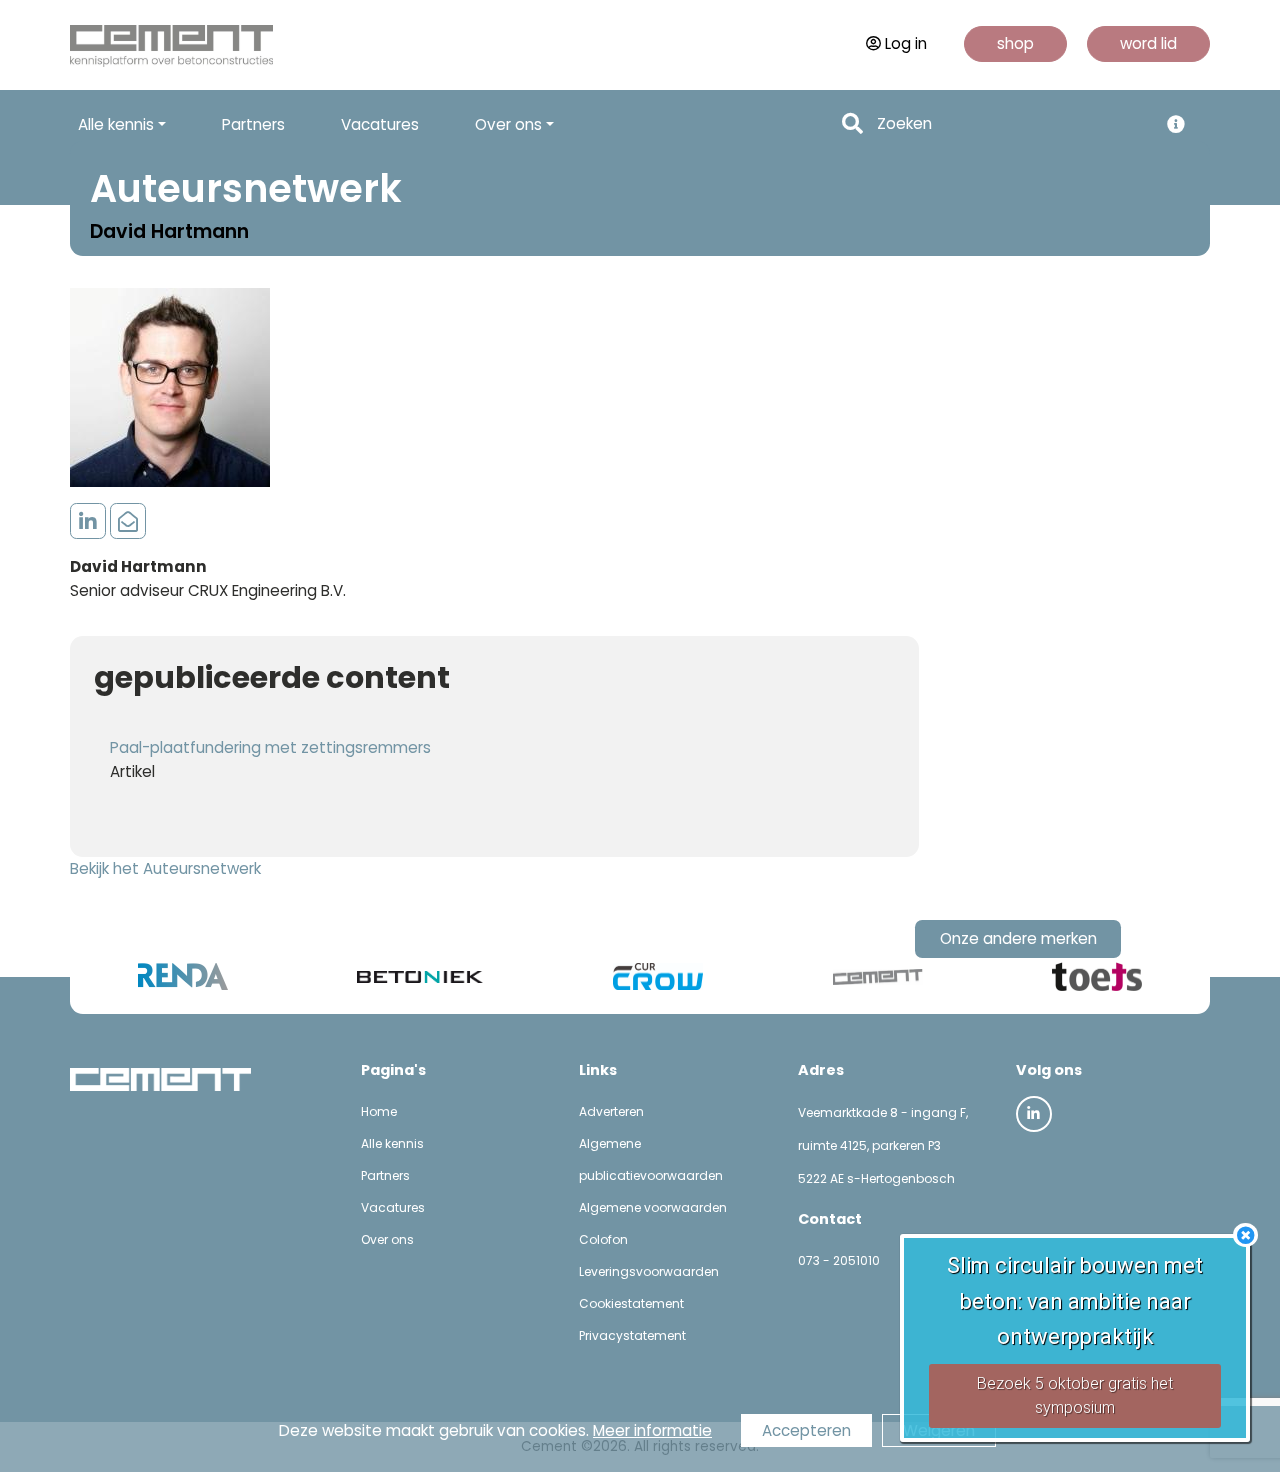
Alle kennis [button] (116, 124)
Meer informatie (652, 1430)
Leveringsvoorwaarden (649, 1271)
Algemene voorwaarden (653, 1207)
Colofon (603, 1239)
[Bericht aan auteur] (128, 522)
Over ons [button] (508, 124)
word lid (1148, 43)
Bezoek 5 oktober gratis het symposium (1075, 1395)
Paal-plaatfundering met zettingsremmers (270, 747)
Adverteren (611, 1111)
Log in (906, 43)
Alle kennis (392, 1143)
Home (379, 1111)
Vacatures (380, 124)
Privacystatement (632, 1335)
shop (1015, 43)
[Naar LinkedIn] (1034, 1114)
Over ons (387, 1239)
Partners (253, 124)
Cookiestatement (631, 1303)
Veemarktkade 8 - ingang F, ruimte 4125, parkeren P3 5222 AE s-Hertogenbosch (883, 1145)
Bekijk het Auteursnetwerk (165, 868)
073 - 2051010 (839, 1260)
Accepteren (806, 1430)
